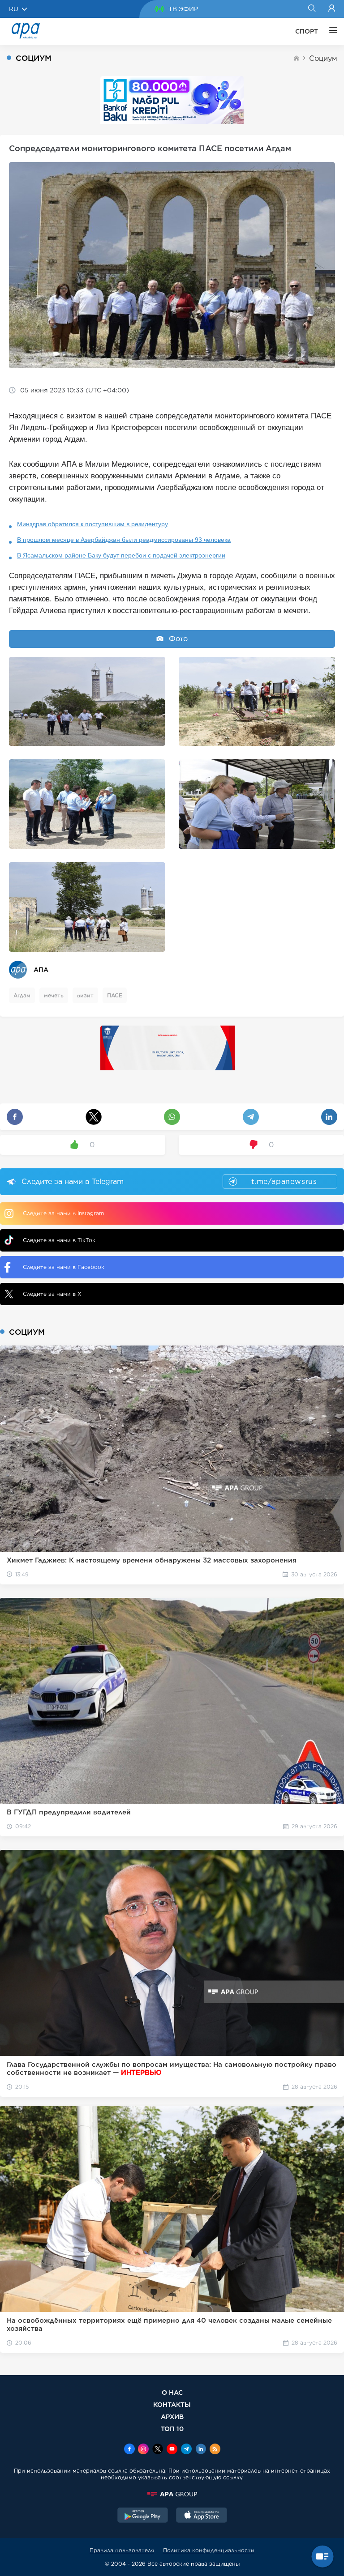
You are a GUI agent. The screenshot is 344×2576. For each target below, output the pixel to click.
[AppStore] (202, 2516)
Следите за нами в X (52, 1294)
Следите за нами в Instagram (63, 1213)
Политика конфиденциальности (209, 2550)
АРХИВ (172, 2416)
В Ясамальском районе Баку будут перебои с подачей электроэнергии (121, 555)
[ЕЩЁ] (331, 31)
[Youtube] (172, 2450)
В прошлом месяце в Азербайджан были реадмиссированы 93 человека (124, 540)
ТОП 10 (172, 2429)
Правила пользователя (122, 2550)
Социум (323, 58)
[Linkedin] (201, 2450)
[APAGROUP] (172, 2494)
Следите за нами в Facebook (64, 1267)
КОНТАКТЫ (172, 2404)
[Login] (332, 9)
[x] (158, 2450)
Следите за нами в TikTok (59, 1240)
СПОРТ (307, 31)
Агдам (22, 995)
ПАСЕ (115, 995)
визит (85, 995)
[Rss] (215, 2450)
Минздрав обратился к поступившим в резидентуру (92, 524)
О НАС (172, 2392)
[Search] (312, 9)
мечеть (54, 995)
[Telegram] (186, 2450)
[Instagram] (143, 2450)
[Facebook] (129, 2450)
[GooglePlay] (143, 2516)
